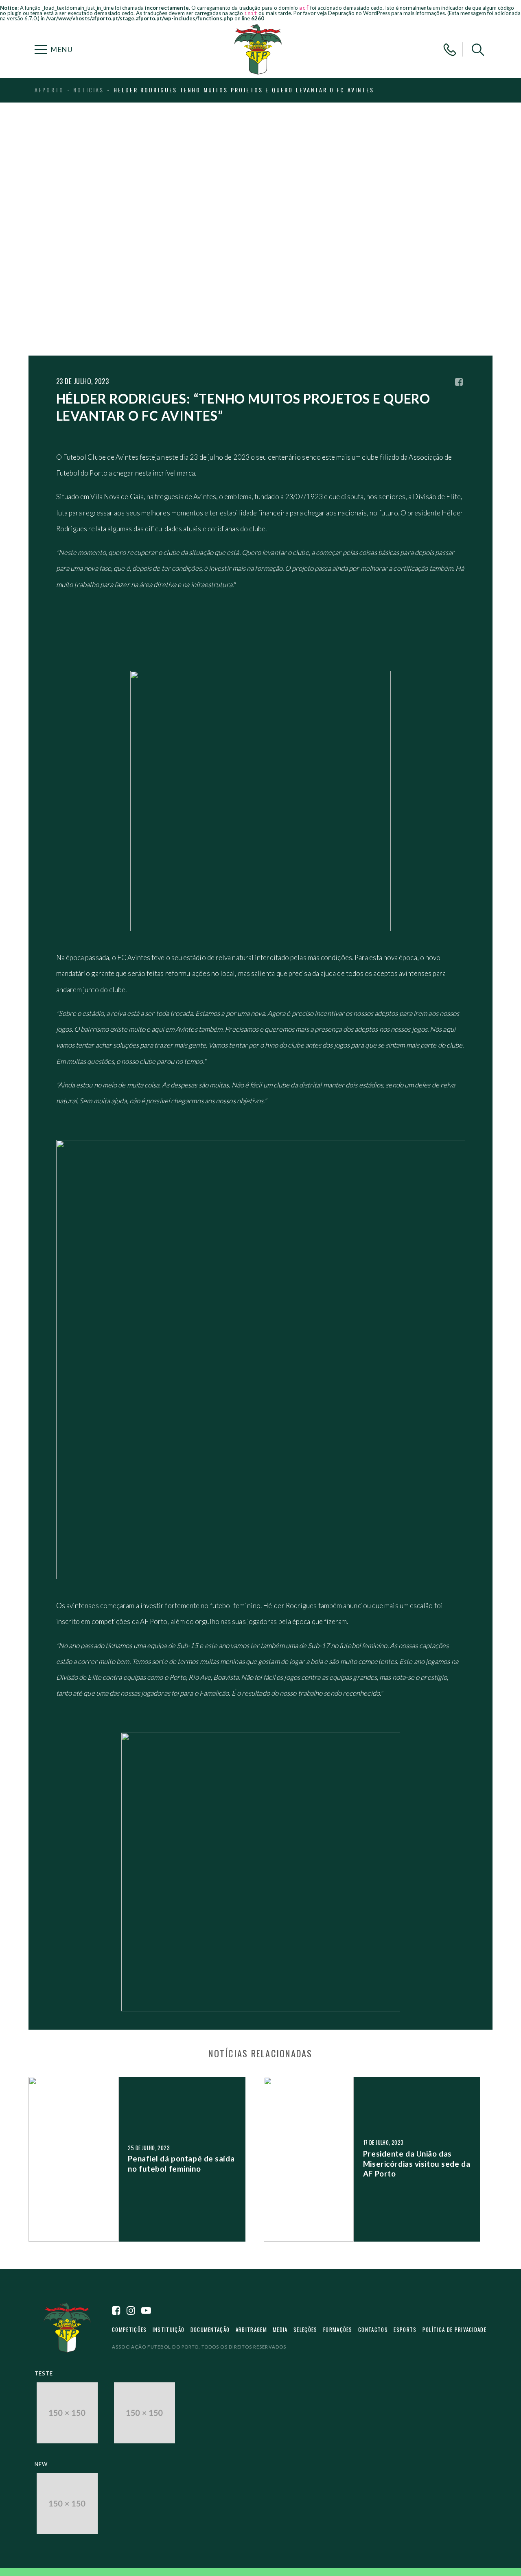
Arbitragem (251, 2329)
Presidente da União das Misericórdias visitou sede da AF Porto (417, 2163)
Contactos (373, 2329)
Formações (338, 2329)
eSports (405, 2329)
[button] (478, 50)
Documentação (210, 2329)
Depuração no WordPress (359, 13)
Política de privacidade (454, 2329)
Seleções (305, 2329)
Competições (129, 2329)
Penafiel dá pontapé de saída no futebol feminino (181, 2163)
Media (280, 2329)
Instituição (169, 2329)
